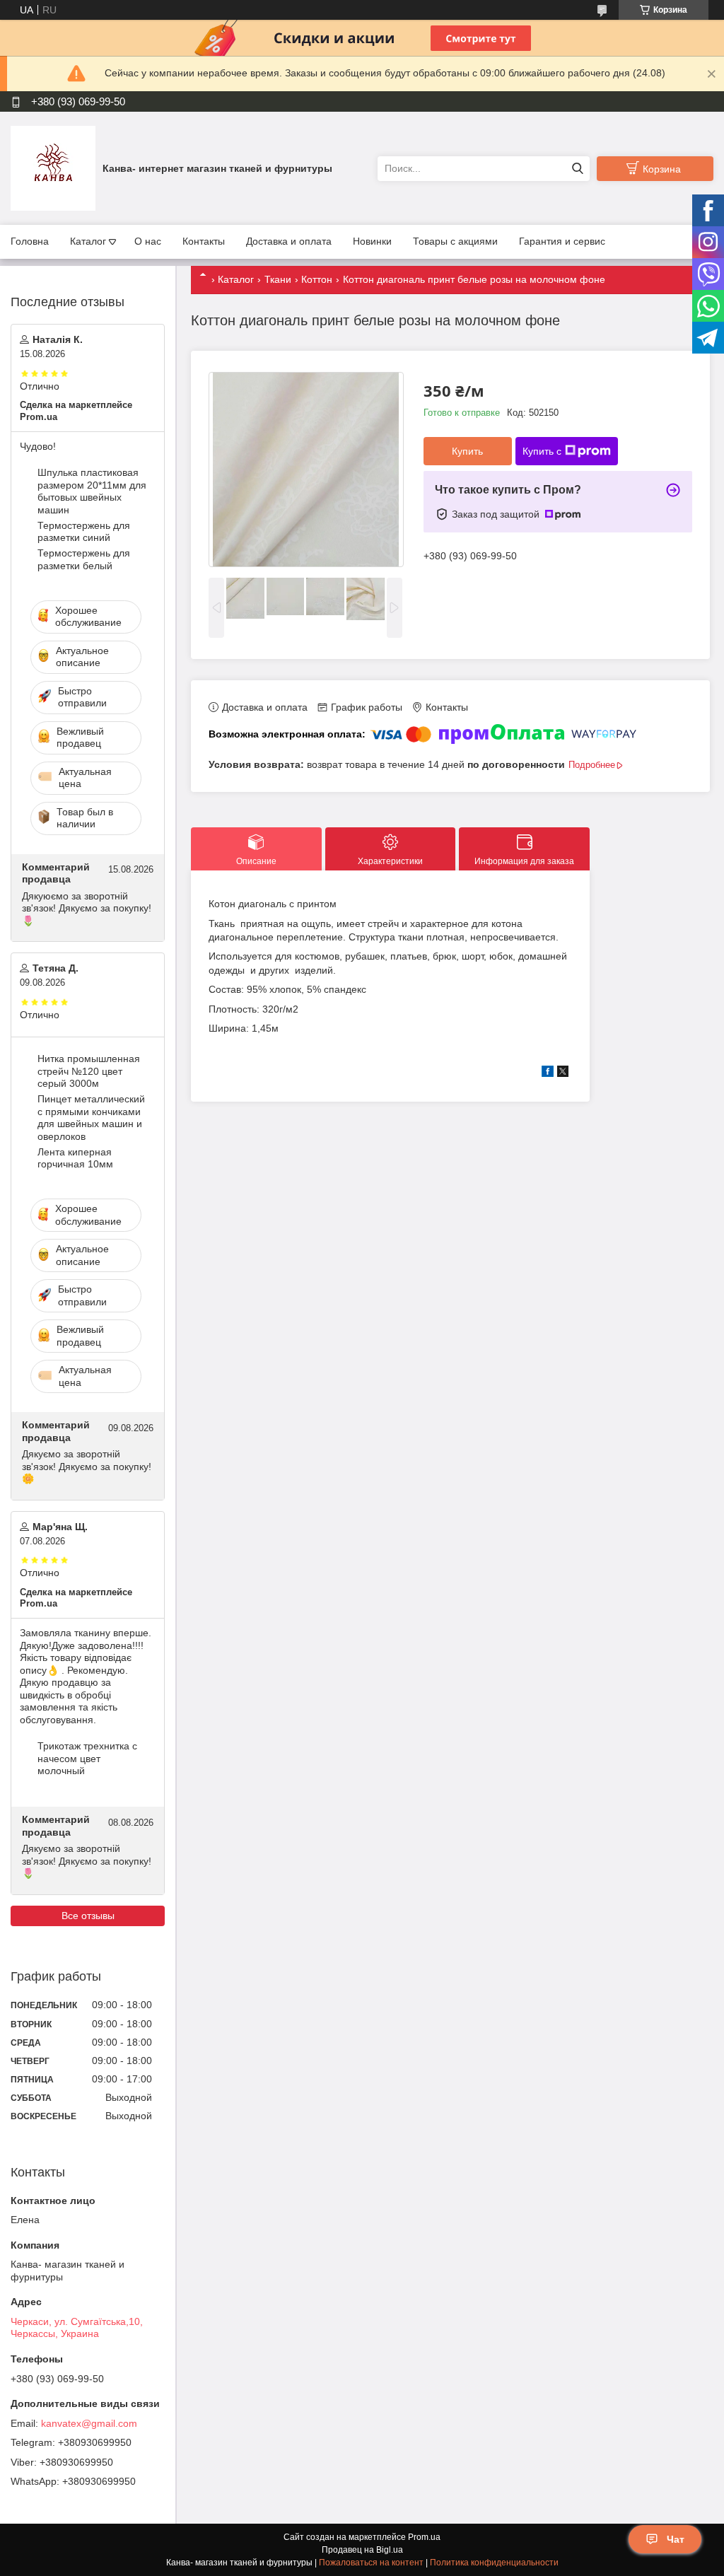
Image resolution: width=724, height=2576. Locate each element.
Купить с (542, 451)
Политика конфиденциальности (494, 2563)
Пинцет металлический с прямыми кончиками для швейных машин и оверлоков (91, 1118)
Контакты (204, 241)
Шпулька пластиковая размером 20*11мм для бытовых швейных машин (92, 491)
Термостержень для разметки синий (84, 532)
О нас (148, 241)
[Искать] (577, 169)
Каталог (88, 241)
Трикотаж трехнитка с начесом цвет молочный (87, 1758)
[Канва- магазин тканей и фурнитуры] (53, 168)
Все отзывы (88, 1916)
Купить (467, 451)
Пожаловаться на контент (371, 2563)
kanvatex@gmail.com (89, 2423)
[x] (563, 1073)
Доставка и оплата (289, 241)
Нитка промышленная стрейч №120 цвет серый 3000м (89, 1071)
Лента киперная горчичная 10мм (75, 1158)
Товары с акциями (455, 241)
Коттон (317, 279)
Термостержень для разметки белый (84, 559)
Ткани (278, 279)
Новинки (372, 241)
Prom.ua (424, 2537)
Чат (676, 2539)
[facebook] (548, 1073)
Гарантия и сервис (562, 241)
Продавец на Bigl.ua (362, 2550)
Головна (30, 241)
